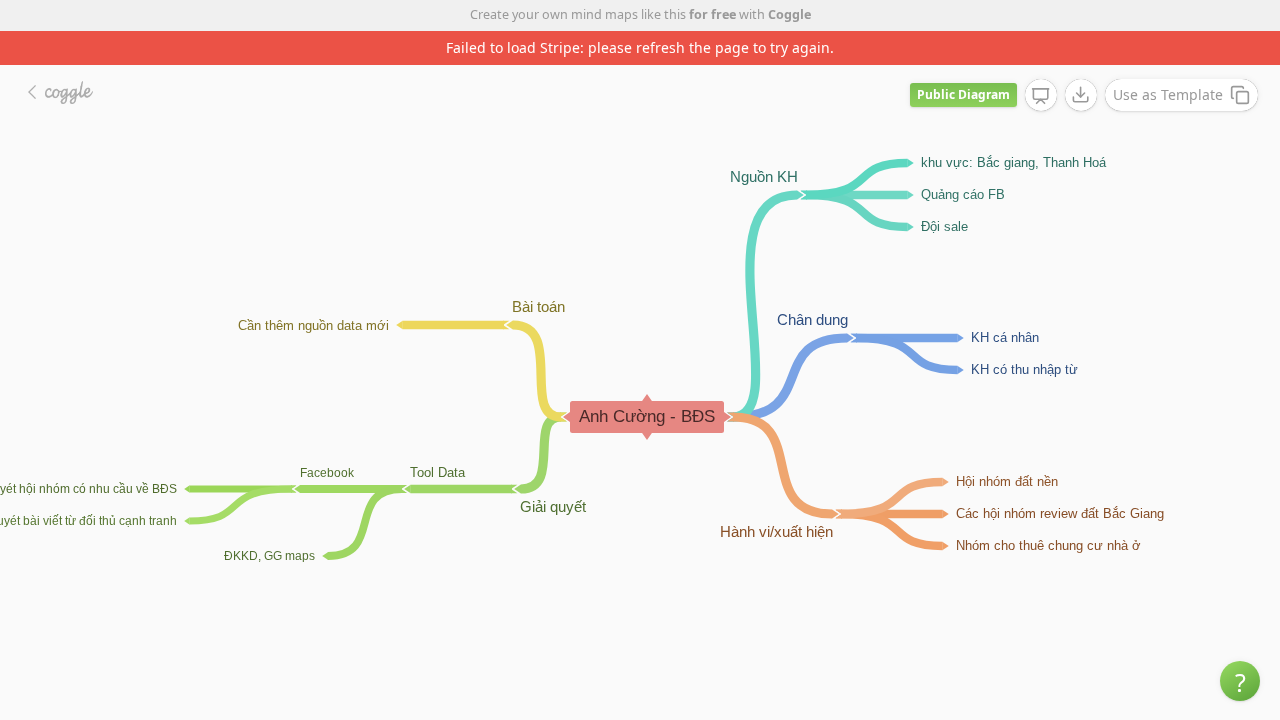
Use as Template (1168, 94)
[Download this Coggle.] (1081, 95)
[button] (1240, 681)
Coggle (789, 14)
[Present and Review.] (1041, 96)
